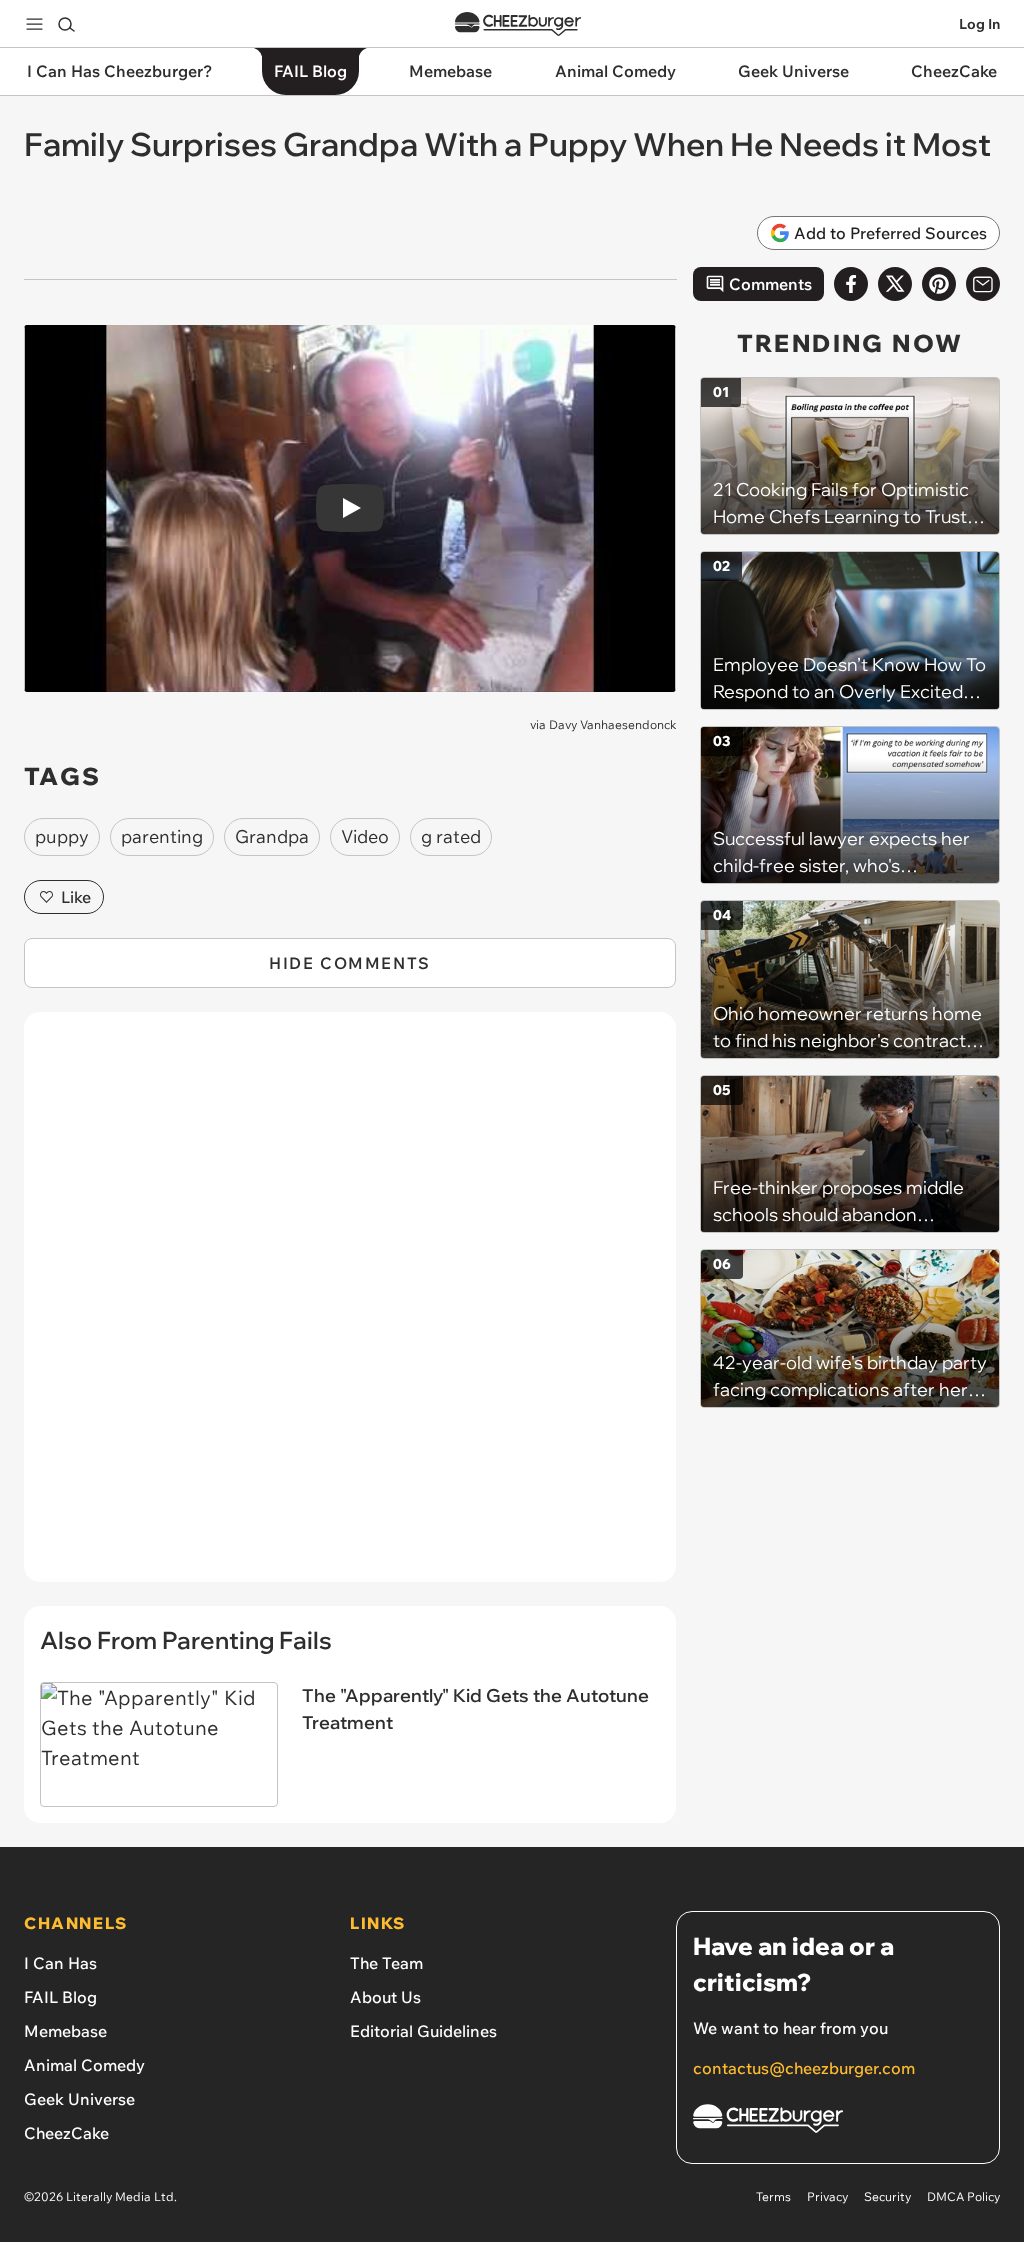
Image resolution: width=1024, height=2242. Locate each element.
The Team (386, 1963)
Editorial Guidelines (423, 2031)
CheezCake (66, 2133)
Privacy (827, 2196)
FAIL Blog (60, 1997)
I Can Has (60, 1963)
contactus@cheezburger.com (804, 2068)
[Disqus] (350, 1308)
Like (76, 897)
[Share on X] (895, 284)
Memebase (65, 2031)
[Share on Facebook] (851, 284)
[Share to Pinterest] (939, 284)
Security (887, 2196)
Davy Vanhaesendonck (612, 724)
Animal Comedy (84, 2065)
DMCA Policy (963, 2196)
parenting (162, 836)
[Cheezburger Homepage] (518, 24)
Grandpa (272, 836)
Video (365, 836)
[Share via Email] (983, 284)
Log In (979, 24)
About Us (385, 1997)
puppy (62, 836)
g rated (451, 836)
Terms (773, 2196)
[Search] (66, 24)
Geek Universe (79, 2099)
